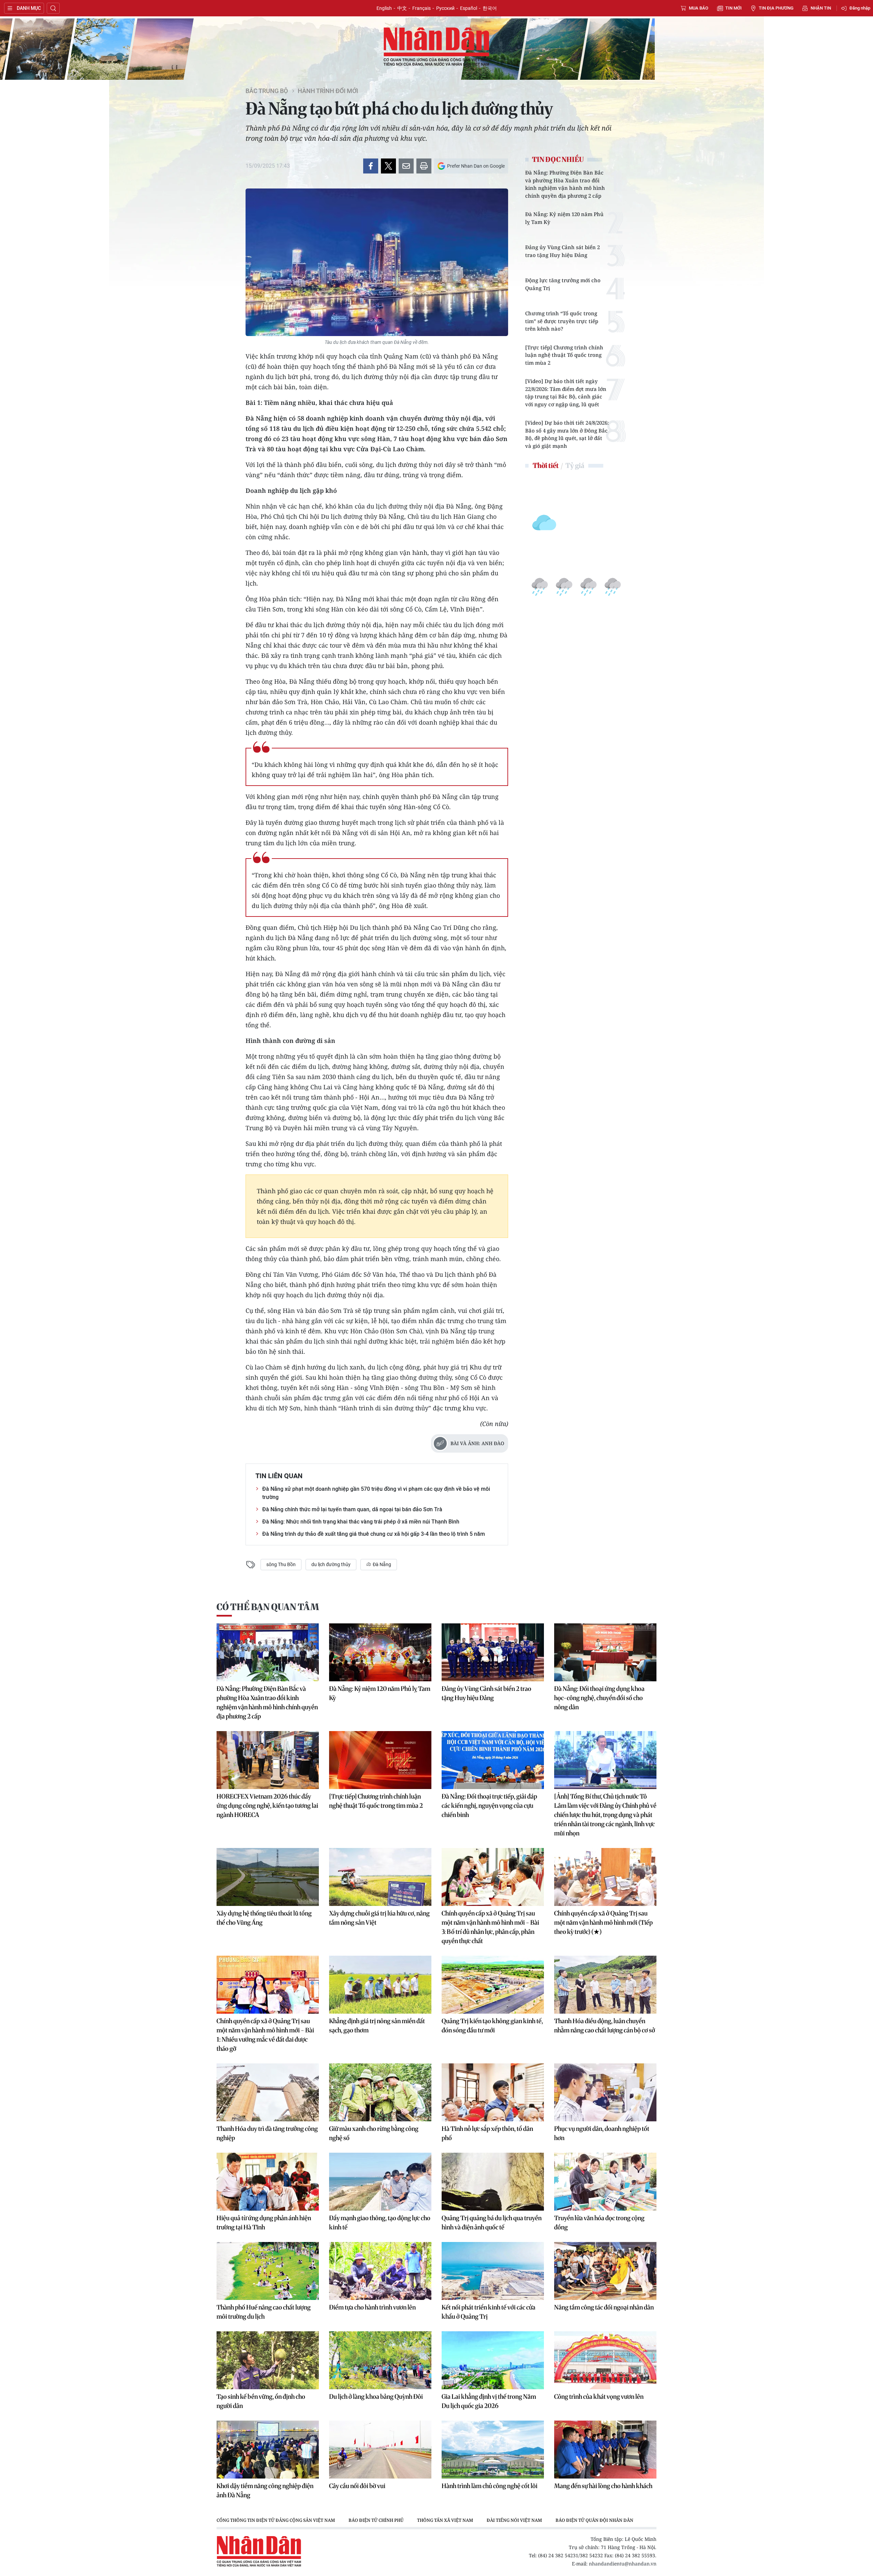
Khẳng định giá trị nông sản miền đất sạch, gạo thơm (377, 2026)
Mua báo (699, 8)
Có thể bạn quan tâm (268, 1607)
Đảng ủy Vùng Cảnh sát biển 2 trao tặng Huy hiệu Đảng (563, 251)
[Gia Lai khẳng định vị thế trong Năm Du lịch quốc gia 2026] (493, 2360)
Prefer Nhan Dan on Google (476, 166)
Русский (445, 8)
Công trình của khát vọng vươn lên (599, 2397)
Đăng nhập (860, 8)
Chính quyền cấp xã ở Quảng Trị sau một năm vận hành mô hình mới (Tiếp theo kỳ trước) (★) (603, 1922)
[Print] (424, 166)
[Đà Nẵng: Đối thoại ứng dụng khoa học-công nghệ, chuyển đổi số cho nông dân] (605, 1652)
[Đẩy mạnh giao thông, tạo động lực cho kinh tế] (380, 2182)
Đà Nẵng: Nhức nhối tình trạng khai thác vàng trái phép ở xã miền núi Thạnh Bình (361, 1522)
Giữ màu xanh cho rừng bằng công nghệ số (374, 2133)
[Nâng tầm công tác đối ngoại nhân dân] (605, 2271)
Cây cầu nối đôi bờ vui (357, 2486)
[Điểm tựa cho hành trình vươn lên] (380, 2271)
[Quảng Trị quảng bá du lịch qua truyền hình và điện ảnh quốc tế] (493, 2182)
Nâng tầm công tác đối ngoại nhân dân (604, 2307)
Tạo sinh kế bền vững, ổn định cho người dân (261, 2401)
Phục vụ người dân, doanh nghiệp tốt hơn (602, 2133)
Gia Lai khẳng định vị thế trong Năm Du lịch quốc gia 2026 (489, 2401)
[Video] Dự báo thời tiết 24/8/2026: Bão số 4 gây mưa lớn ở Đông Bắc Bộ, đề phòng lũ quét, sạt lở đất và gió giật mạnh (567, 434)
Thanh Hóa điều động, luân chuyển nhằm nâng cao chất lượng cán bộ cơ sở (605, 2026)
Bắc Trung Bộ (267, 91)
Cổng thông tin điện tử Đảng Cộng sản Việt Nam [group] (276, 2520)
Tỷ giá (575, 465)
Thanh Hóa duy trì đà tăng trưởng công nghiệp (267, 2133)
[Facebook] (371, 166)
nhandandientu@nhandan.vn (623, 2564)
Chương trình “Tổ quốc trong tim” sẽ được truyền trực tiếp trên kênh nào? (562, 321)
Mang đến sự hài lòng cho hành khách (603, 2486)
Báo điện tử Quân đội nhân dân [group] (594, 2520)
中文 (402, 8)
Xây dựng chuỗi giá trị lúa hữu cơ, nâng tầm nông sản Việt (379, 1918)
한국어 (490, 8)
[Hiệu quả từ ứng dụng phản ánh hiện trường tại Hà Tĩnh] (268, 2182)
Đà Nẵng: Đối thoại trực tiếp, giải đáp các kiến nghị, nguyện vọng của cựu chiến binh (489, 1806)
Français (421, 8)
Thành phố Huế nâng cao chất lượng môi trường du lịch (264, 2312)
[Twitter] (388, 166)
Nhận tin (821, 8)
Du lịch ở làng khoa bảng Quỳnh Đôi (376, 2397)
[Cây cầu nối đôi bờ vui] (380, 2450)
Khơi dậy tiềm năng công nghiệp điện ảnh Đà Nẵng (265, 2490)
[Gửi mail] (406, 166)
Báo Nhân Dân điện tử (436, 47)
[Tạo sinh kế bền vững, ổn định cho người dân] (268, 2360)
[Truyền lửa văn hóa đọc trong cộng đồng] (605, 2182)
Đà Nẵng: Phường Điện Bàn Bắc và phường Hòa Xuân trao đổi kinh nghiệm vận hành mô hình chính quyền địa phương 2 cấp (565, 184)
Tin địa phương (776, 8)
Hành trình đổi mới (328, 91)
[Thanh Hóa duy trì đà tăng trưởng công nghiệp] (268, 2092)
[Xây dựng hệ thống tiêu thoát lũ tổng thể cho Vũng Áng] (268, 1877)
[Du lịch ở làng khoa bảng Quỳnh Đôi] (380, 2360)
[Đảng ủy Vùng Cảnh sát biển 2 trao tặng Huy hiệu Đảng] (493, 1652)
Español (469, 8)
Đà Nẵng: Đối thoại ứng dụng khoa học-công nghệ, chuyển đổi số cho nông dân (599, 1698)
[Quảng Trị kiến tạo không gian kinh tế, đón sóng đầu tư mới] (493, 1985)
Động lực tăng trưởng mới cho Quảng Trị (563, 284)
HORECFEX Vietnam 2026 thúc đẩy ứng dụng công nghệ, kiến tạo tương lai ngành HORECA (267, 1806)
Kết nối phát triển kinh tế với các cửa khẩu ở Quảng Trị (489, 2312)
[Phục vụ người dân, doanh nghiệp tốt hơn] (605, 2092)
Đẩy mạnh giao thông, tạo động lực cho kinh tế (380, 2223)
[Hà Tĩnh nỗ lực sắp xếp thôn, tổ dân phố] (493, 2092)
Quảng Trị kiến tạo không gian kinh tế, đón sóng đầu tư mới (492, 2026)
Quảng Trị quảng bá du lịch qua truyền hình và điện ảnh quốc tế (492, 2223)
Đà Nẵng (381, 1564)
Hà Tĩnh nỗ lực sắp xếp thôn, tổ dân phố (487, 2133)
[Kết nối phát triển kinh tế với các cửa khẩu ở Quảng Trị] (493, 2271)
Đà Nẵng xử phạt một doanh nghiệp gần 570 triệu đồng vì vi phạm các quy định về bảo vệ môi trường (376, 1493)
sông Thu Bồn (281, 1564)
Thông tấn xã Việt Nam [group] (445, 2520)
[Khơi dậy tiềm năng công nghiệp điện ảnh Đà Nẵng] (268, 2450)
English (384, 8)
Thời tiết (546, 465)
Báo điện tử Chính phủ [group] (376, 2520)
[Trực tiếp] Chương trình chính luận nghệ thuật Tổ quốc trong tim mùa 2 (564, 355)
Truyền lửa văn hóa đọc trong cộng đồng (599, 2223)
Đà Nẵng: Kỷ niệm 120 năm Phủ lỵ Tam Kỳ (564, 218)
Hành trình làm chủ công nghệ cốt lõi (490, 2486)
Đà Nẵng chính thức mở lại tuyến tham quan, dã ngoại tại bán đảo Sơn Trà (352, 1509)
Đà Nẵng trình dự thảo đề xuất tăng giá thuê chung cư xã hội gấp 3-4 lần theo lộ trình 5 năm (374, 1534)
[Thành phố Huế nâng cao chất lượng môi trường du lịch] (268, 2271)
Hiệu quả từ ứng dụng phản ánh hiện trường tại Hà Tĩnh (264, 2223)
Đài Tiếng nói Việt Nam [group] (514, 2520)
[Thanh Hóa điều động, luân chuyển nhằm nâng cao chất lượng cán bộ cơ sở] (605, 1985)
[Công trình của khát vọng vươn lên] (605, 2360)
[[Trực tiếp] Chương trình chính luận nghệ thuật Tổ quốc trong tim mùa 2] (380, 1760)
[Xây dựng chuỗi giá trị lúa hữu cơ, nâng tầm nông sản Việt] (380, 1877)
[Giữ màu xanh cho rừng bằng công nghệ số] (380, 2092)
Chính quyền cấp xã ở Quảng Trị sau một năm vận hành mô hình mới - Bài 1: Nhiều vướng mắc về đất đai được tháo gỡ (265, 2035)
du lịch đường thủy (331, 1564)
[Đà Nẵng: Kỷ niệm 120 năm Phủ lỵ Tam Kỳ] (380, 1652)
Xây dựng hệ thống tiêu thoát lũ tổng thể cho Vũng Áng (264, 1918)
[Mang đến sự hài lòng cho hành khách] (605, 2450)
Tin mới (734, 8)
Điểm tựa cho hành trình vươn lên (372, 2307)
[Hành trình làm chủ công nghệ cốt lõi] (493, 2450)
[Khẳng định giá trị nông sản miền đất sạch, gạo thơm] (380, 1985)
